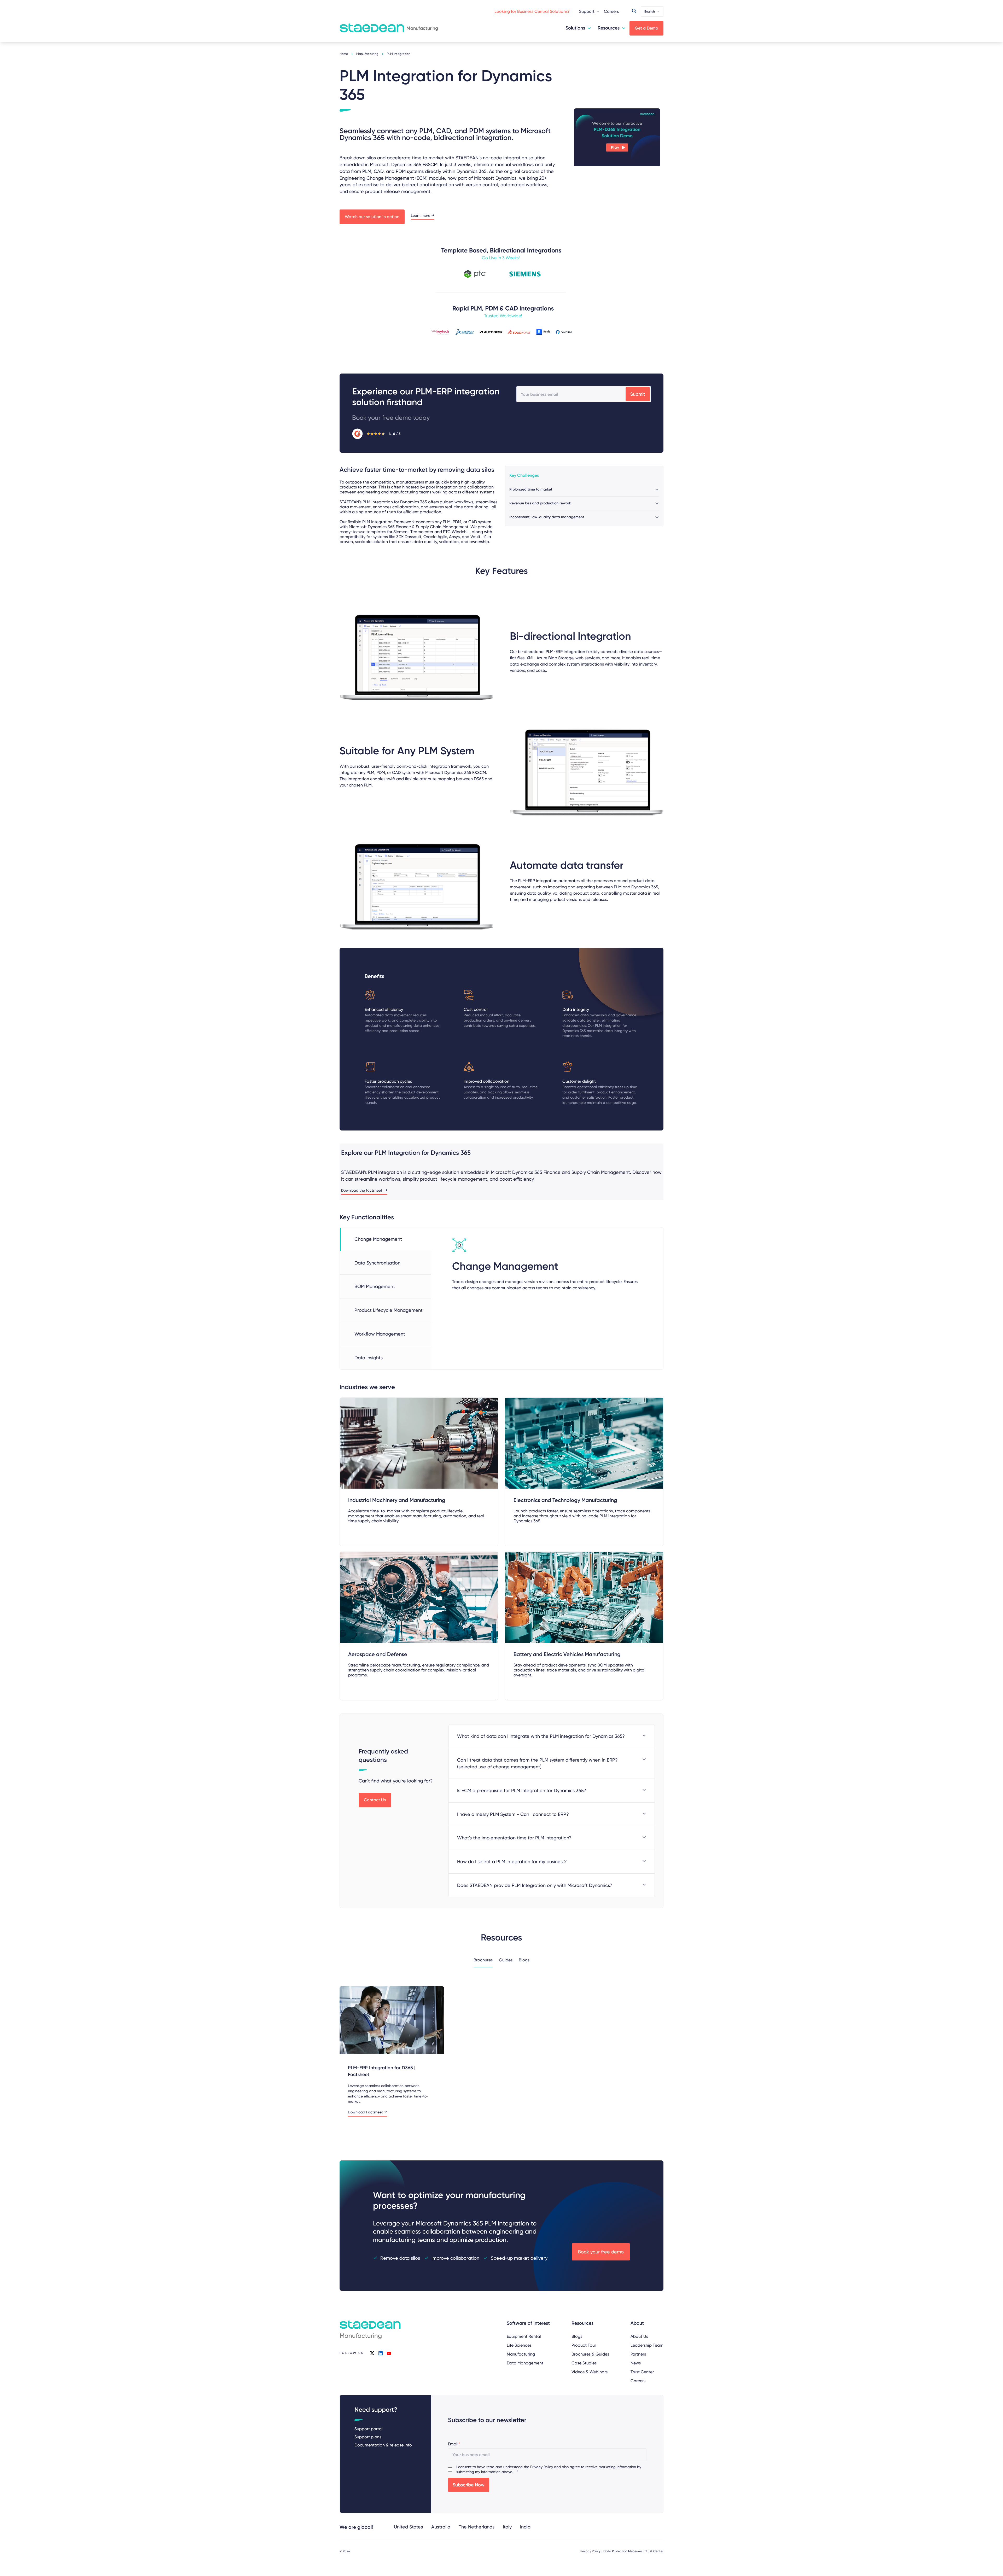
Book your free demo (601, 2252)
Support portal (369, 2429)
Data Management (525, 2363)
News (636, 2363)
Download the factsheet (362, 1190)
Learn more (421, 216)
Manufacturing (367, 54)
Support (587, 11)
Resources (609, 28)
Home (344, 54)
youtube (389, 2353)
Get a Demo (646, 28)
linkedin (381, 2353)
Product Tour (584, 2345)
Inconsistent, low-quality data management (547, 517)
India (525, 2527)
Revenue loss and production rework (540, 503)
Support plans (368, 2437)
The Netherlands (477, 2527)
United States (408, 2527)
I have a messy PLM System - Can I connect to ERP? (513, 1814)
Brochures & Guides (590, 2354)
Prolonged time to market (531, 489)
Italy (507, 2527)
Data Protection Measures (623, 2551)
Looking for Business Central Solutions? (532, 11)
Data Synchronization (377, 1263)
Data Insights (369, 1358)
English (650, 11)
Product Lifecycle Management (389, 1310)
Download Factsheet (365, 2112)
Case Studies (584, 2363)
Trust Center (642, 2372)
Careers (611, 11)
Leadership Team (647, 2345)
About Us (639, 2336)
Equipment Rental (524, 2336)
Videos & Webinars (590, 2372)
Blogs (577, 2336)
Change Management (378, 1239)
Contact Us (375, 1800)
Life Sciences (519, 2345)
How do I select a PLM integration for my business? (512, 1861)
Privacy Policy (542, 2467)
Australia (441, 2527)
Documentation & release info (383, 2445)
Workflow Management (380, 1334)
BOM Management (375, 1286)
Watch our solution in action (372, 217)
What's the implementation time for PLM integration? (514, 1838)
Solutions (575, 28)
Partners (638, 2354)
